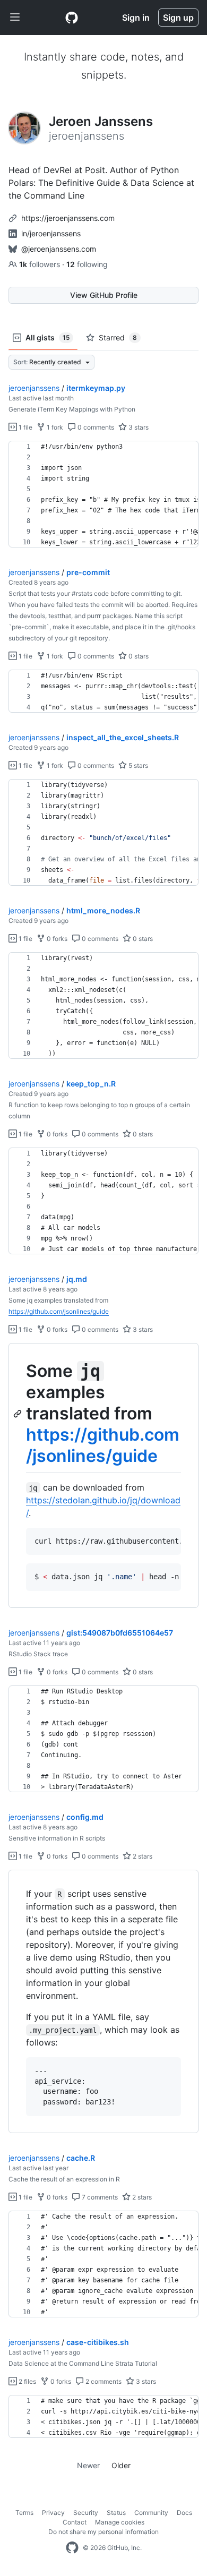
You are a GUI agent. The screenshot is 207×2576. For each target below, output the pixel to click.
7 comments (99, 2197)
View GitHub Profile (104, 295)
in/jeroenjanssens (51, 233)
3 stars (138, 427)
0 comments (95, 427)
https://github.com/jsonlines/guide (59, 1311)
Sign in (136, 18)
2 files (27, 2381)
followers (41, 264)
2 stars (142, 1856)
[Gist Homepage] (72, 18)
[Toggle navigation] (15, 18)
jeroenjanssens (34, 388)
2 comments (103, 2381)
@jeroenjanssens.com (59, 249)
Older (121, 2465)
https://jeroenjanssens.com (68, 218)
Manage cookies (120, 2522)
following (87, 264)
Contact (75, 2522)
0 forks (56, 939)
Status (116, 2513)
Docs (184, 2513)
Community (151, 2513)
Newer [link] (88, 2465)
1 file (25, 427)
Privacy (53, 2513)
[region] (103, 494)
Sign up (178, 18)
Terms (24, 2513)
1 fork (54, 427)
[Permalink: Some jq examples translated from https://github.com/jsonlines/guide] (19, 1414)
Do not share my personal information (103, 2532)
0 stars (138, 656)
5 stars (137, 765)
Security (86, 2513)
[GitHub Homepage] (72, 2548)
